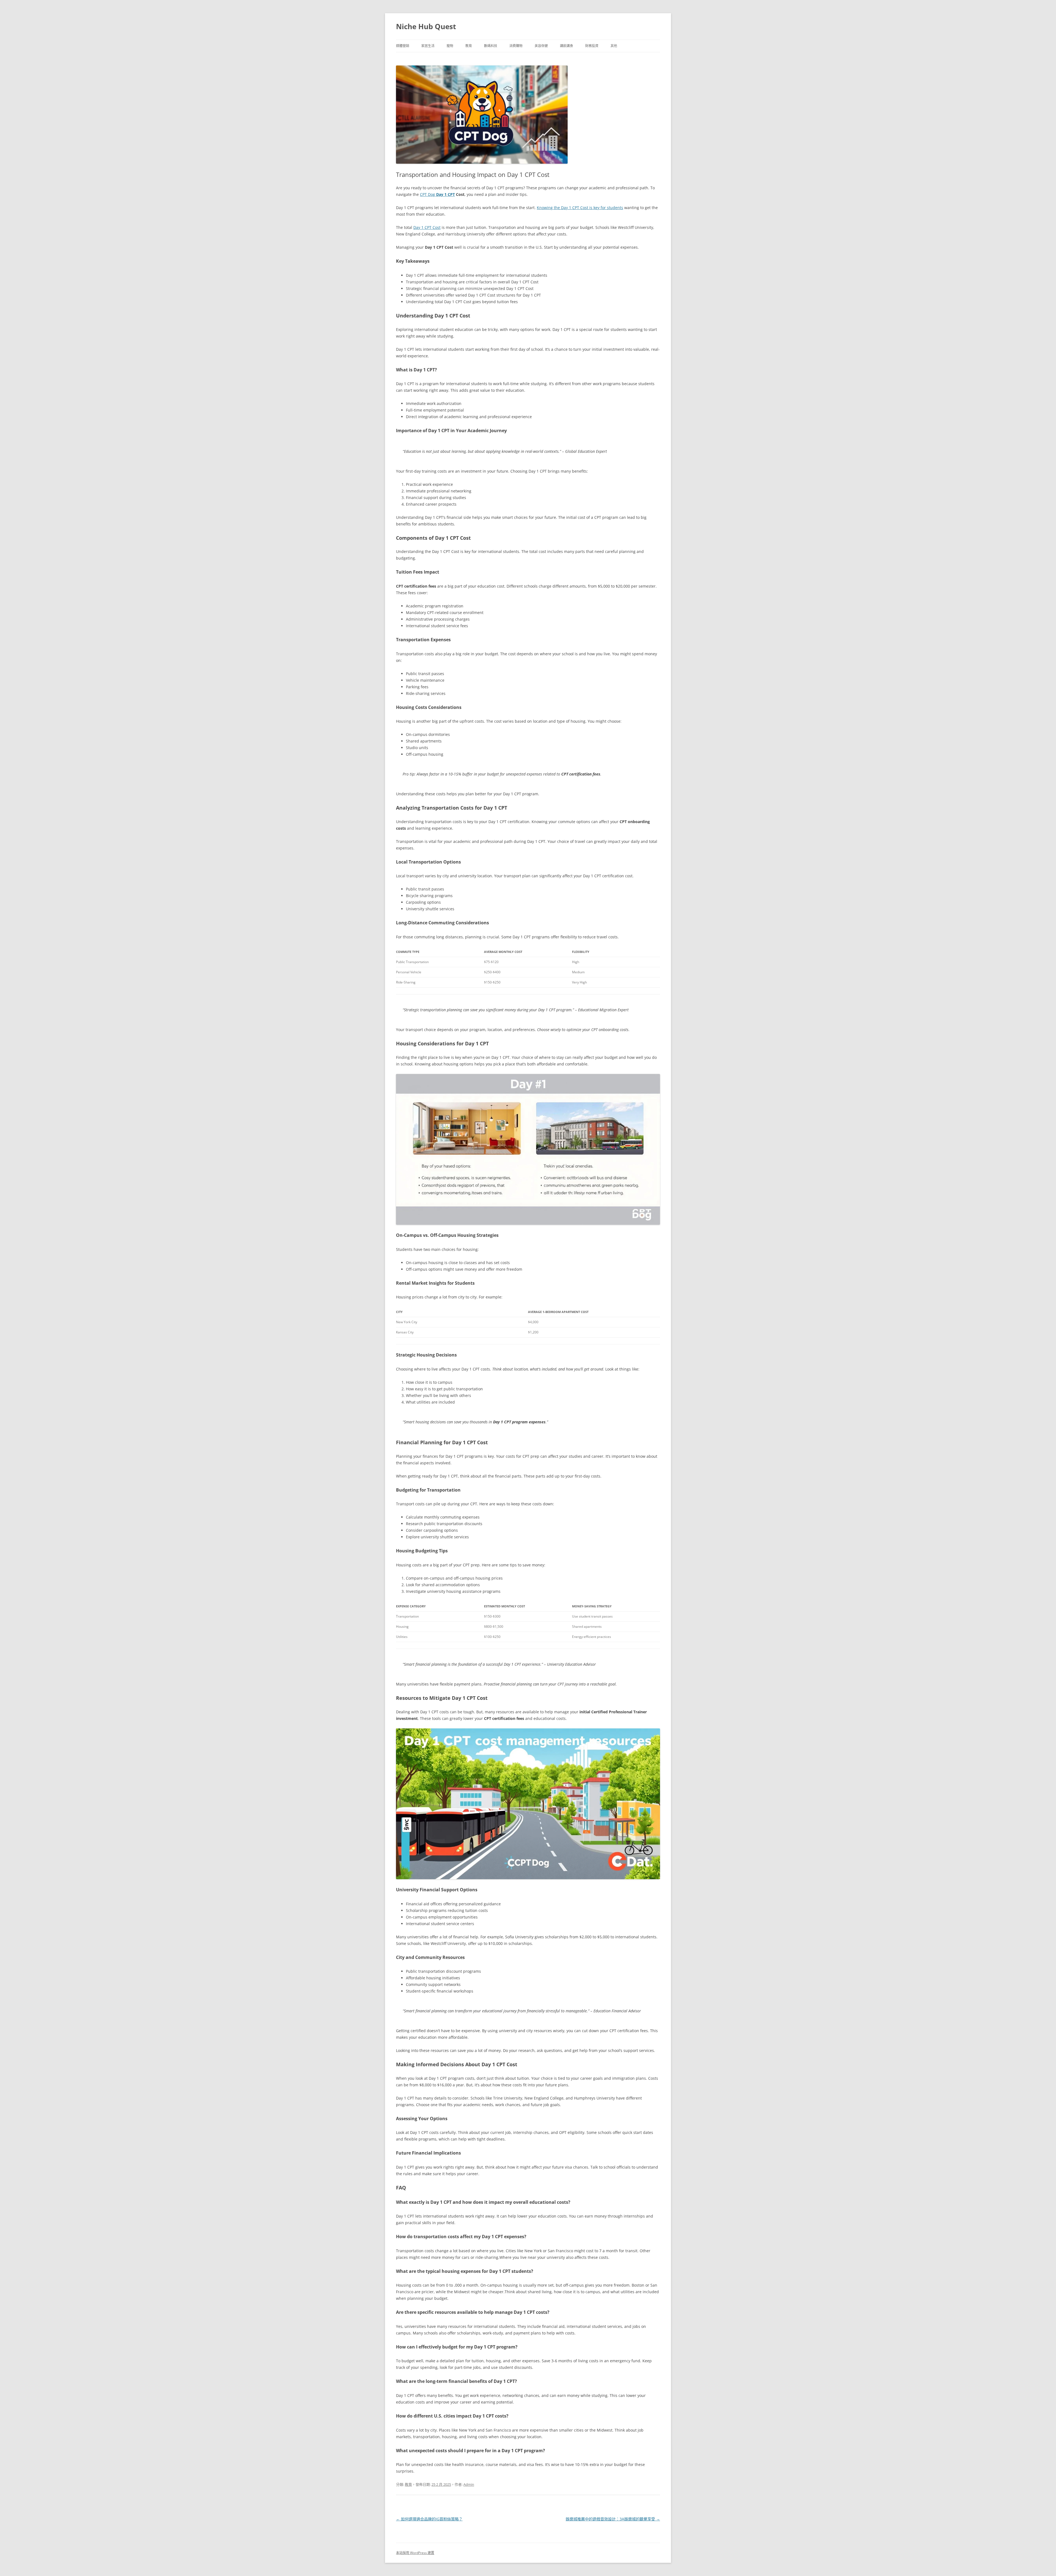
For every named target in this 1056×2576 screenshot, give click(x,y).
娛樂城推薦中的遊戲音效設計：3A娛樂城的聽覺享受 (613, 2519)
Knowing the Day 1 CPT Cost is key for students (580, 208)
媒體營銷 (403, 46)
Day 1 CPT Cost (427, 227)
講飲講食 (566, 46)
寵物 (450, 46)
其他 (614, 46)
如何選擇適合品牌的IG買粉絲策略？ (429, 2519)
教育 (469, 46)
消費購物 (516, 46)
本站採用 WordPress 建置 (415, 2553)
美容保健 (541, 46)
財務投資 (592, 46)
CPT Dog (437, 194)
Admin (469, 2484)
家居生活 (428, 46)
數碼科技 (491, 46)
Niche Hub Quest (426, 26)
